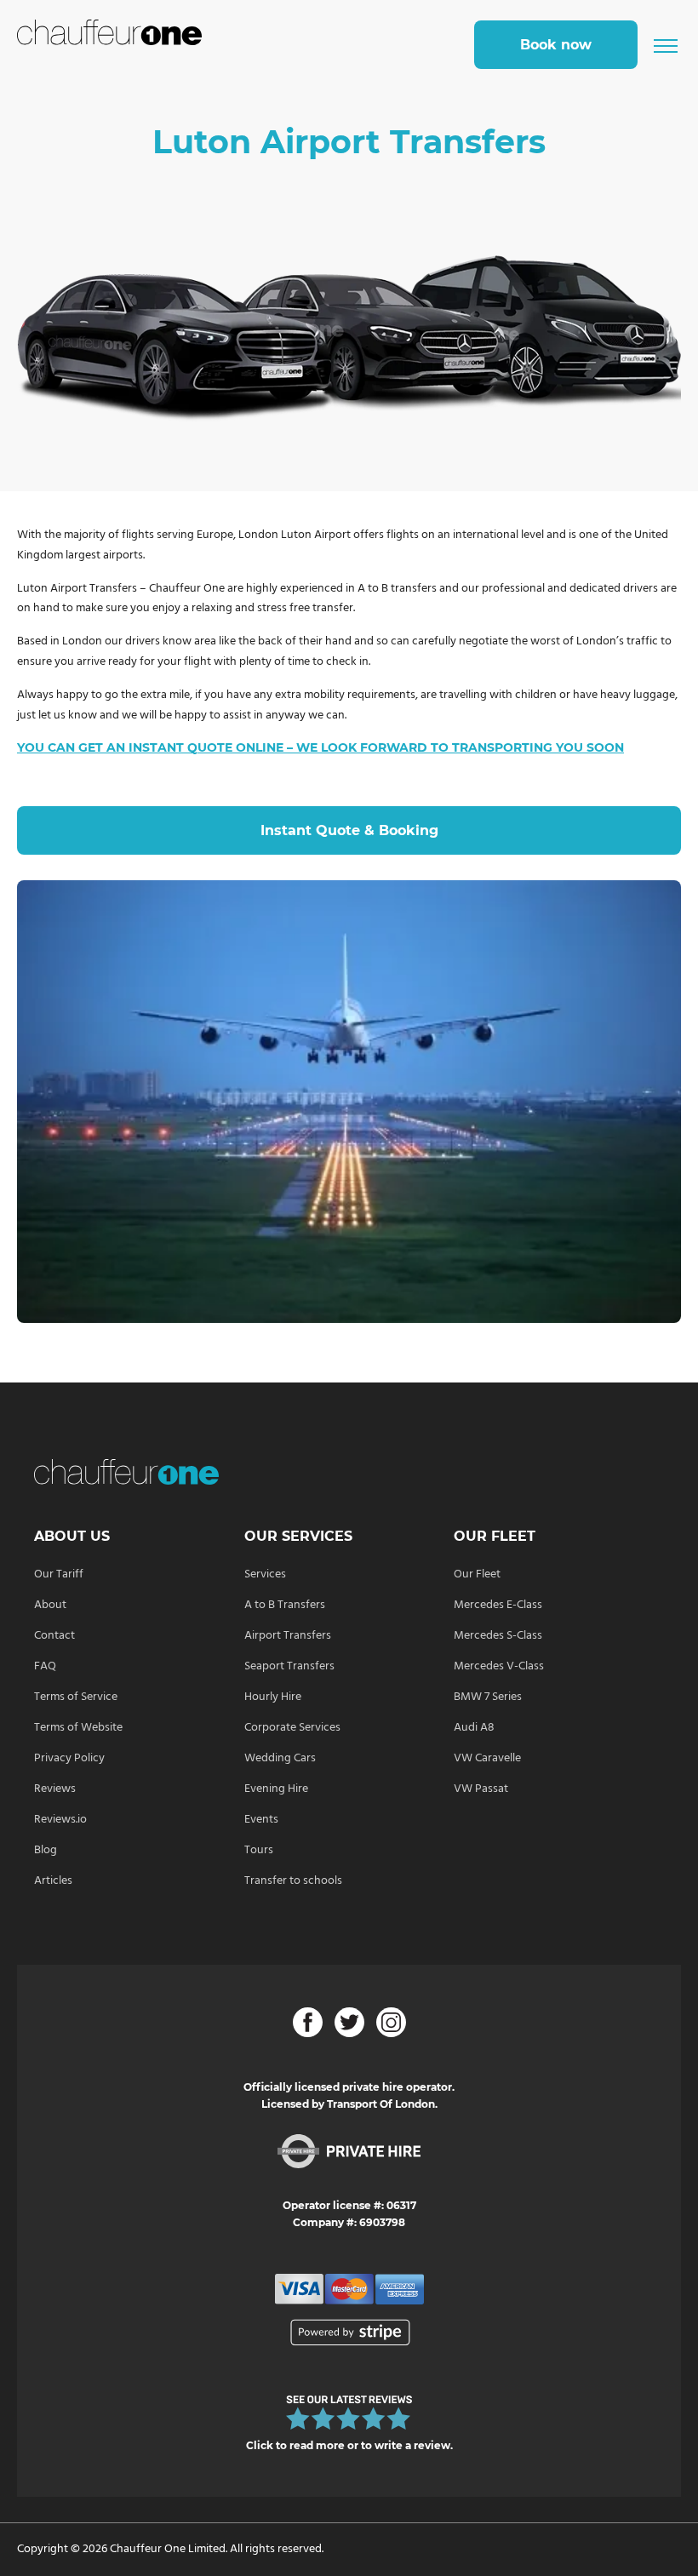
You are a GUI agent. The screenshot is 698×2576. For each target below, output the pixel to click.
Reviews (55, 1789)
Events (261, 1820)
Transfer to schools (293, 1881)
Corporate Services (292, 1728)
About (50, 1605)
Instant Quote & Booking (349, 830)
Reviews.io (60, 1820)
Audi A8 (474, 1728)
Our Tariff (59, 1574)
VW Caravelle (487, 1758)
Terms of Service (76, 1697)
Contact (54, 1636)
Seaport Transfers (289, 1666)
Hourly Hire (273, 1697)
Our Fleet (477, 1574)
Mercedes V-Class (499, 1666)
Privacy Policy (69, 1758)
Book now (556, 45)
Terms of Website (78, 1728)
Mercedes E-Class (498, 1605)
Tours (259, 1850)
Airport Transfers (288, 1636)
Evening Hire (276, 1789)
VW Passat (481, 1789)
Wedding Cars (280, 1758)
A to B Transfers (285, 1605)
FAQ (45, 1666)
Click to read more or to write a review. (349, 2445)
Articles (53, 1881)
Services (265, 1574)
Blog (46, 1850)
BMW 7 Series (488, 1697)
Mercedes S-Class (498, 1636)
